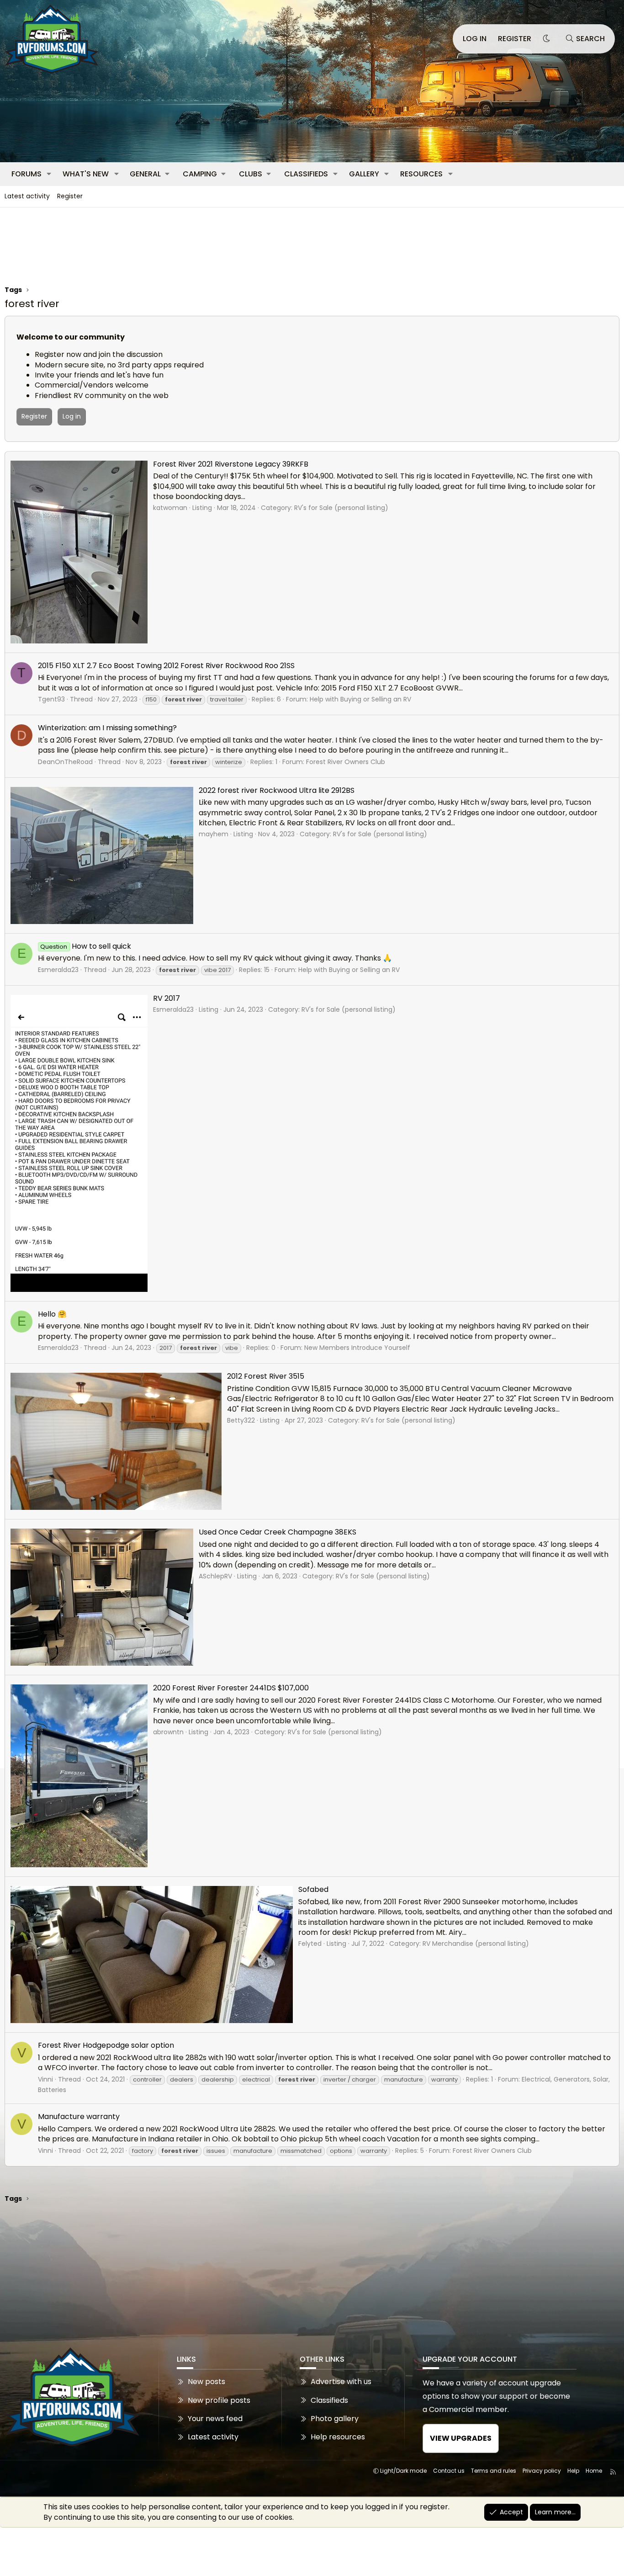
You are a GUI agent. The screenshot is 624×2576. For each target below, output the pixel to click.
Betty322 (241, 1420)
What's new (86, 174)
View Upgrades (461, 2438)
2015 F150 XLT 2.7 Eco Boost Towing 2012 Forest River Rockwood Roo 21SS (166, 666)
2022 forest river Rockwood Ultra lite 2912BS (277, 790)
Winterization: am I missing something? (107, 728)
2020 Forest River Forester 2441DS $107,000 (231, 1688)
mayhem (214, 834)
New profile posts (219, 2400)
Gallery (364, 174)
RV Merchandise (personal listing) (476, 1944)
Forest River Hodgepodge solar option (106, 2045)
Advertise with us (341, 2382)
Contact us (449, 2471)
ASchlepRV (215, 1576)
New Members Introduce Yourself (357, 1348)
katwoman (170, 508)
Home (594, 2471)
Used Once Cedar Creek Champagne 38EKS (278, 1532)
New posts (206, 2382)
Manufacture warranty (79, 2117)
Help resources (338, 2437)
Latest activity (27, 196)
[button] (49, 174)
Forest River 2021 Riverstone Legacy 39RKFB (231, 464)
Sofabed (313, 1889)
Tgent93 (51, 699)
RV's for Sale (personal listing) (341, 508)
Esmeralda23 (58, 970)
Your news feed (215, 2419)
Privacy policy (542, 2471)
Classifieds (306, 174)
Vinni (45, 2079)
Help (573, 2471)
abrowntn (168, 1732)
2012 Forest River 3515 (266, 1376)
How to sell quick (85, 946)
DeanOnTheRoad (65, 762)
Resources (421, 174)
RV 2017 (167, 998)
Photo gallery (335, 2419)
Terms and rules (494, 2471)
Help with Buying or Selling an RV (360, 699)
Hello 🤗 (52, 1314)
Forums (26, 174)
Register (70, 196)
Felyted (310, 1944)
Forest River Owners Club (346, 762)
